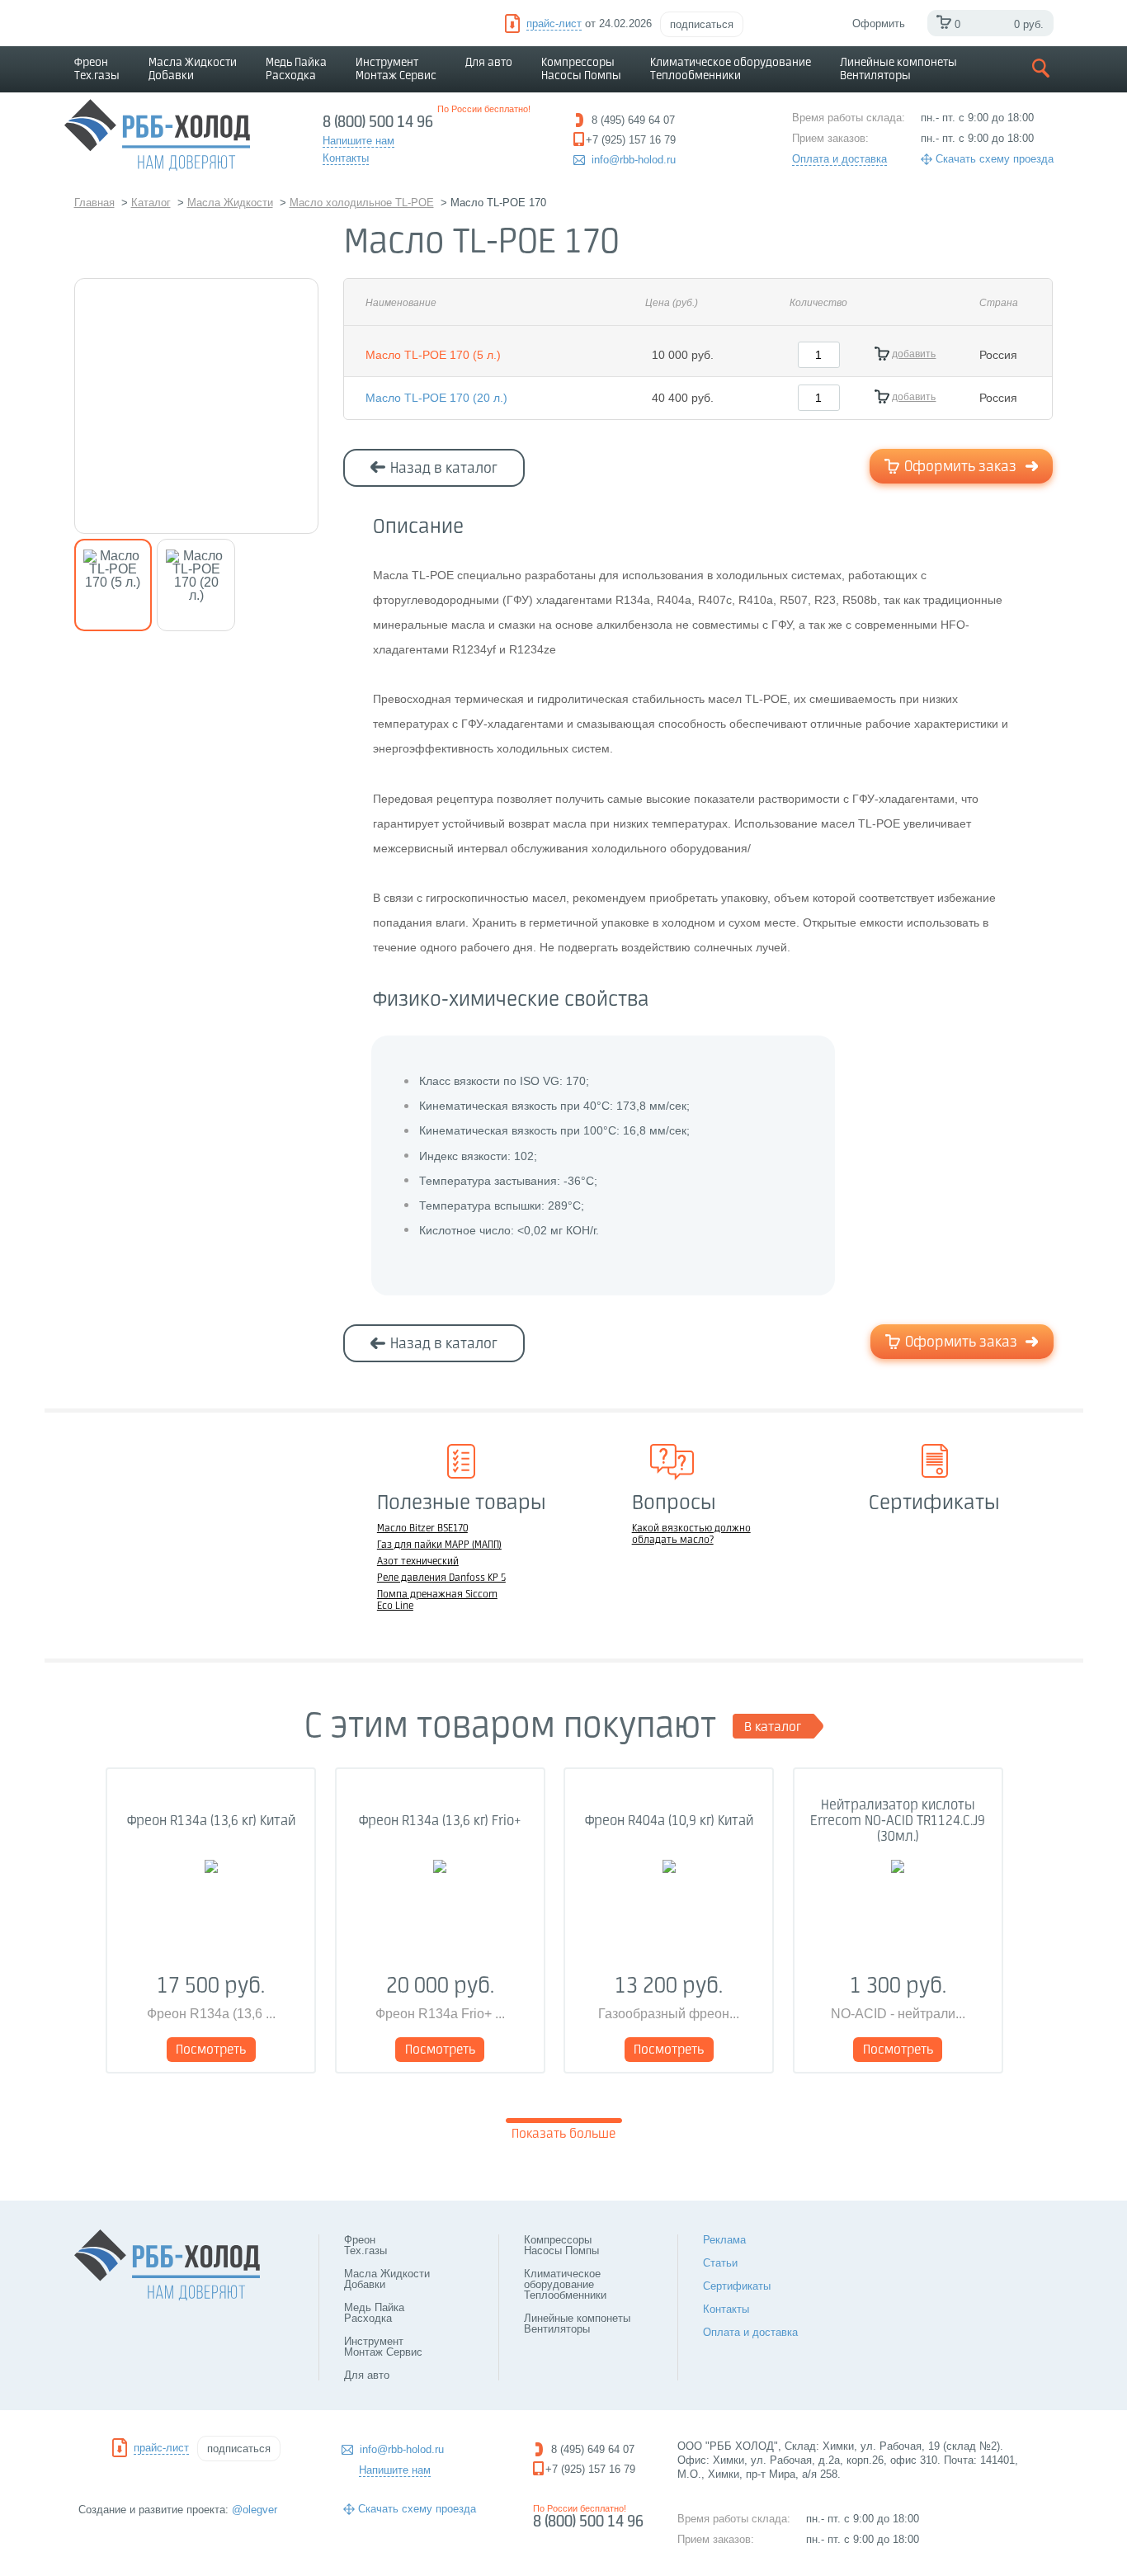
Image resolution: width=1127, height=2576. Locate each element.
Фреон (97, 69)
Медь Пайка (296, 69)
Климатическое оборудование (731, 69)
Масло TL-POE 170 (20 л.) (436, 398)
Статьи (720, 2263)
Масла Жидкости (193, 69)
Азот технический (418, 1562)
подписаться (702, 24)
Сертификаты (737, 2286)
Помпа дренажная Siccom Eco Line (437, 1601)
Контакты (726, 2309)
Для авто (489, 63)
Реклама (724, 2240)
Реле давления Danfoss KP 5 (441, 1578)
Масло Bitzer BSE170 (422, 1529)
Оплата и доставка (839, 159)
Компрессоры (581, 69)
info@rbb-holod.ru (634, 160)
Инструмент (396, 69)
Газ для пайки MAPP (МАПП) (439, 1545)
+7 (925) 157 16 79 (590, 2469)
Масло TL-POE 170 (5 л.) (433, 355)
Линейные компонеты (898, 69)
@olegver (255, 2510)
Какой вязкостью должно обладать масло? (691, 1535)
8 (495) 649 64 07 (593, 2449)
